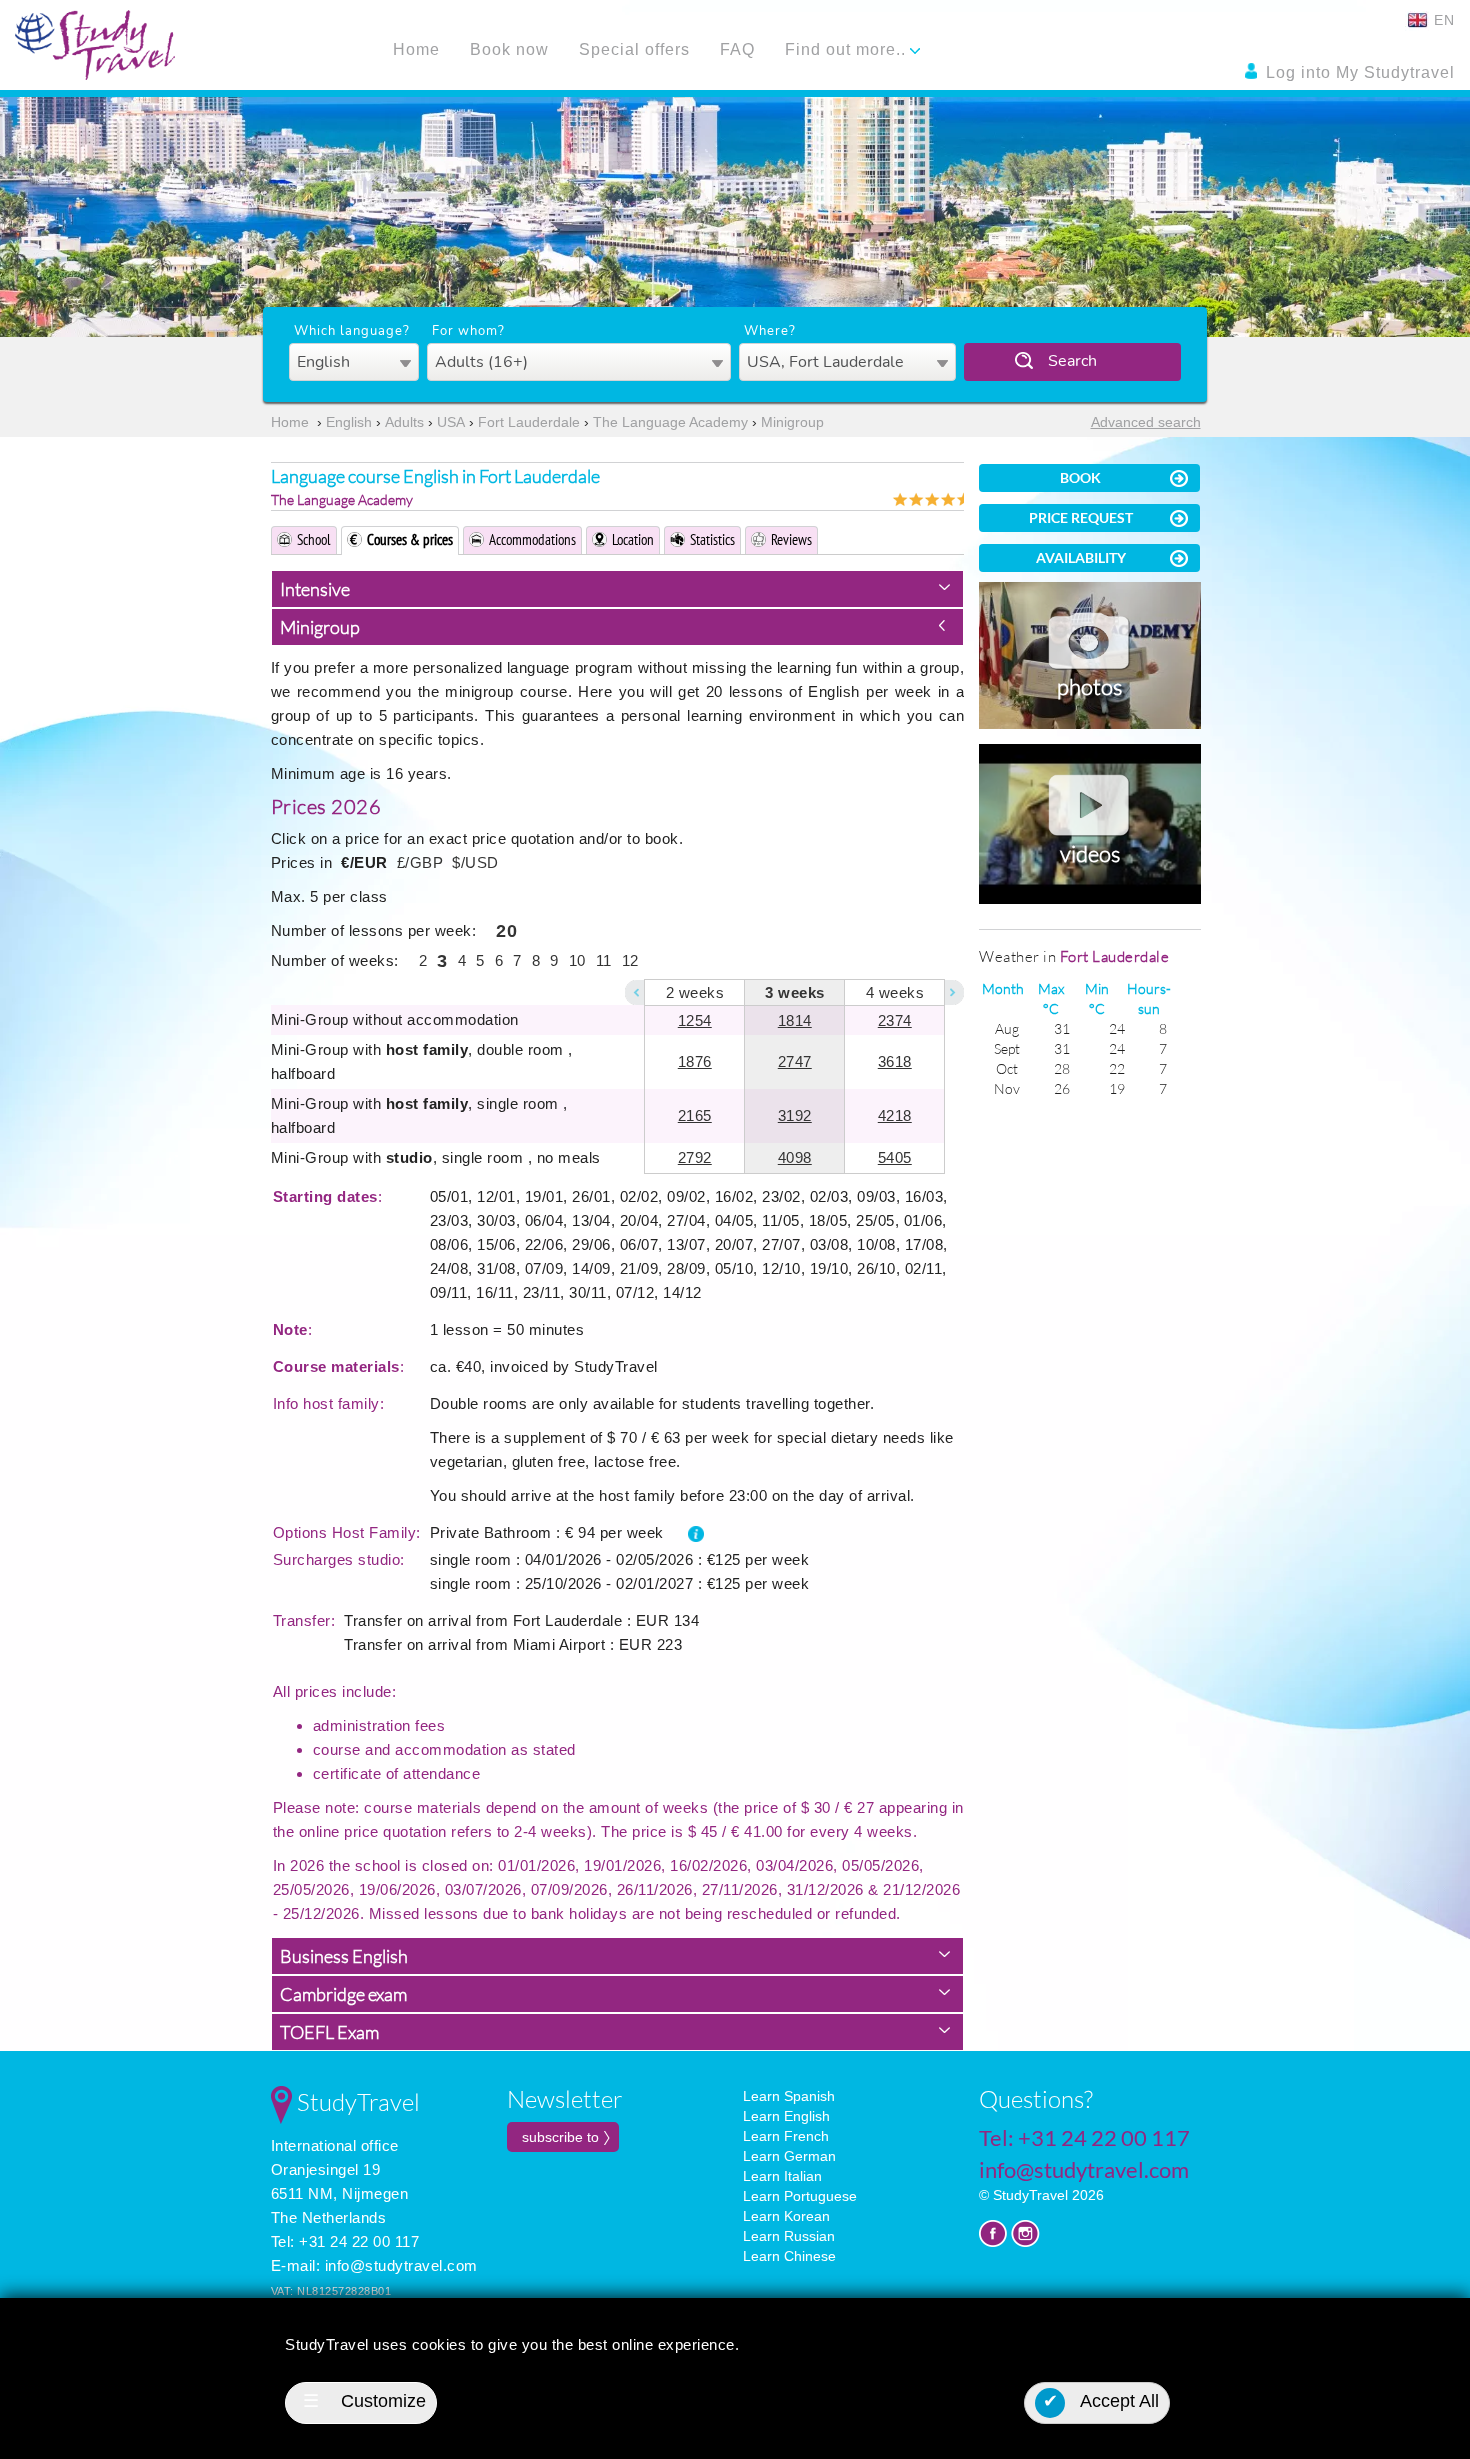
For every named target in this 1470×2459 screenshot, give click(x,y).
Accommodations (532, 539)
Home (416, 49)
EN (1442, 20)
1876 (695, 1061)
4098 (795, 1157)
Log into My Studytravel (1358, 72)
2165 (695, 1115)
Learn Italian (782, 2176)
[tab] (618, 589)
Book (1080, 477)
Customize (364, 2401)
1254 (695, 1020)
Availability (1081, 557)
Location (633, 539)
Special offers (634, 49)
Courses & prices (410, 539)
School (314, 539)
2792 (695, 1157)
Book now (509, 49)
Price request (1081, 517)
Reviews (791, 539)
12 (630, 960)
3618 (895, 1061)
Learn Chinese (789, 2256)
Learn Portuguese (800, 2196)
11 (604, 960)
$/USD (475, 862)
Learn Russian (789, 2236)
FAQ (737, 49)
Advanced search (1146, 422)
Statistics (712, 539)
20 (506, 931)
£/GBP (420, 862)
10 (577, 960)
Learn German (789, 2156)
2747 (795, 1061)
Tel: (1084, 2137)
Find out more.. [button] (848, 49)
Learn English (786, 2116)
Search (1072, 361)
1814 (795, 1020)
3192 (795, 1115)
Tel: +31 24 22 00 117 (345, 2241)
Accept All (1101, 2401)
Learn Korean (786, 2216)
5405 (895, 1157)
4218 (895, 1115)
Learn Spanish (789, 2096)
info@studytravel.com (401, 2265)
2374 (895, 1020)
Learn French (786, 2136)
